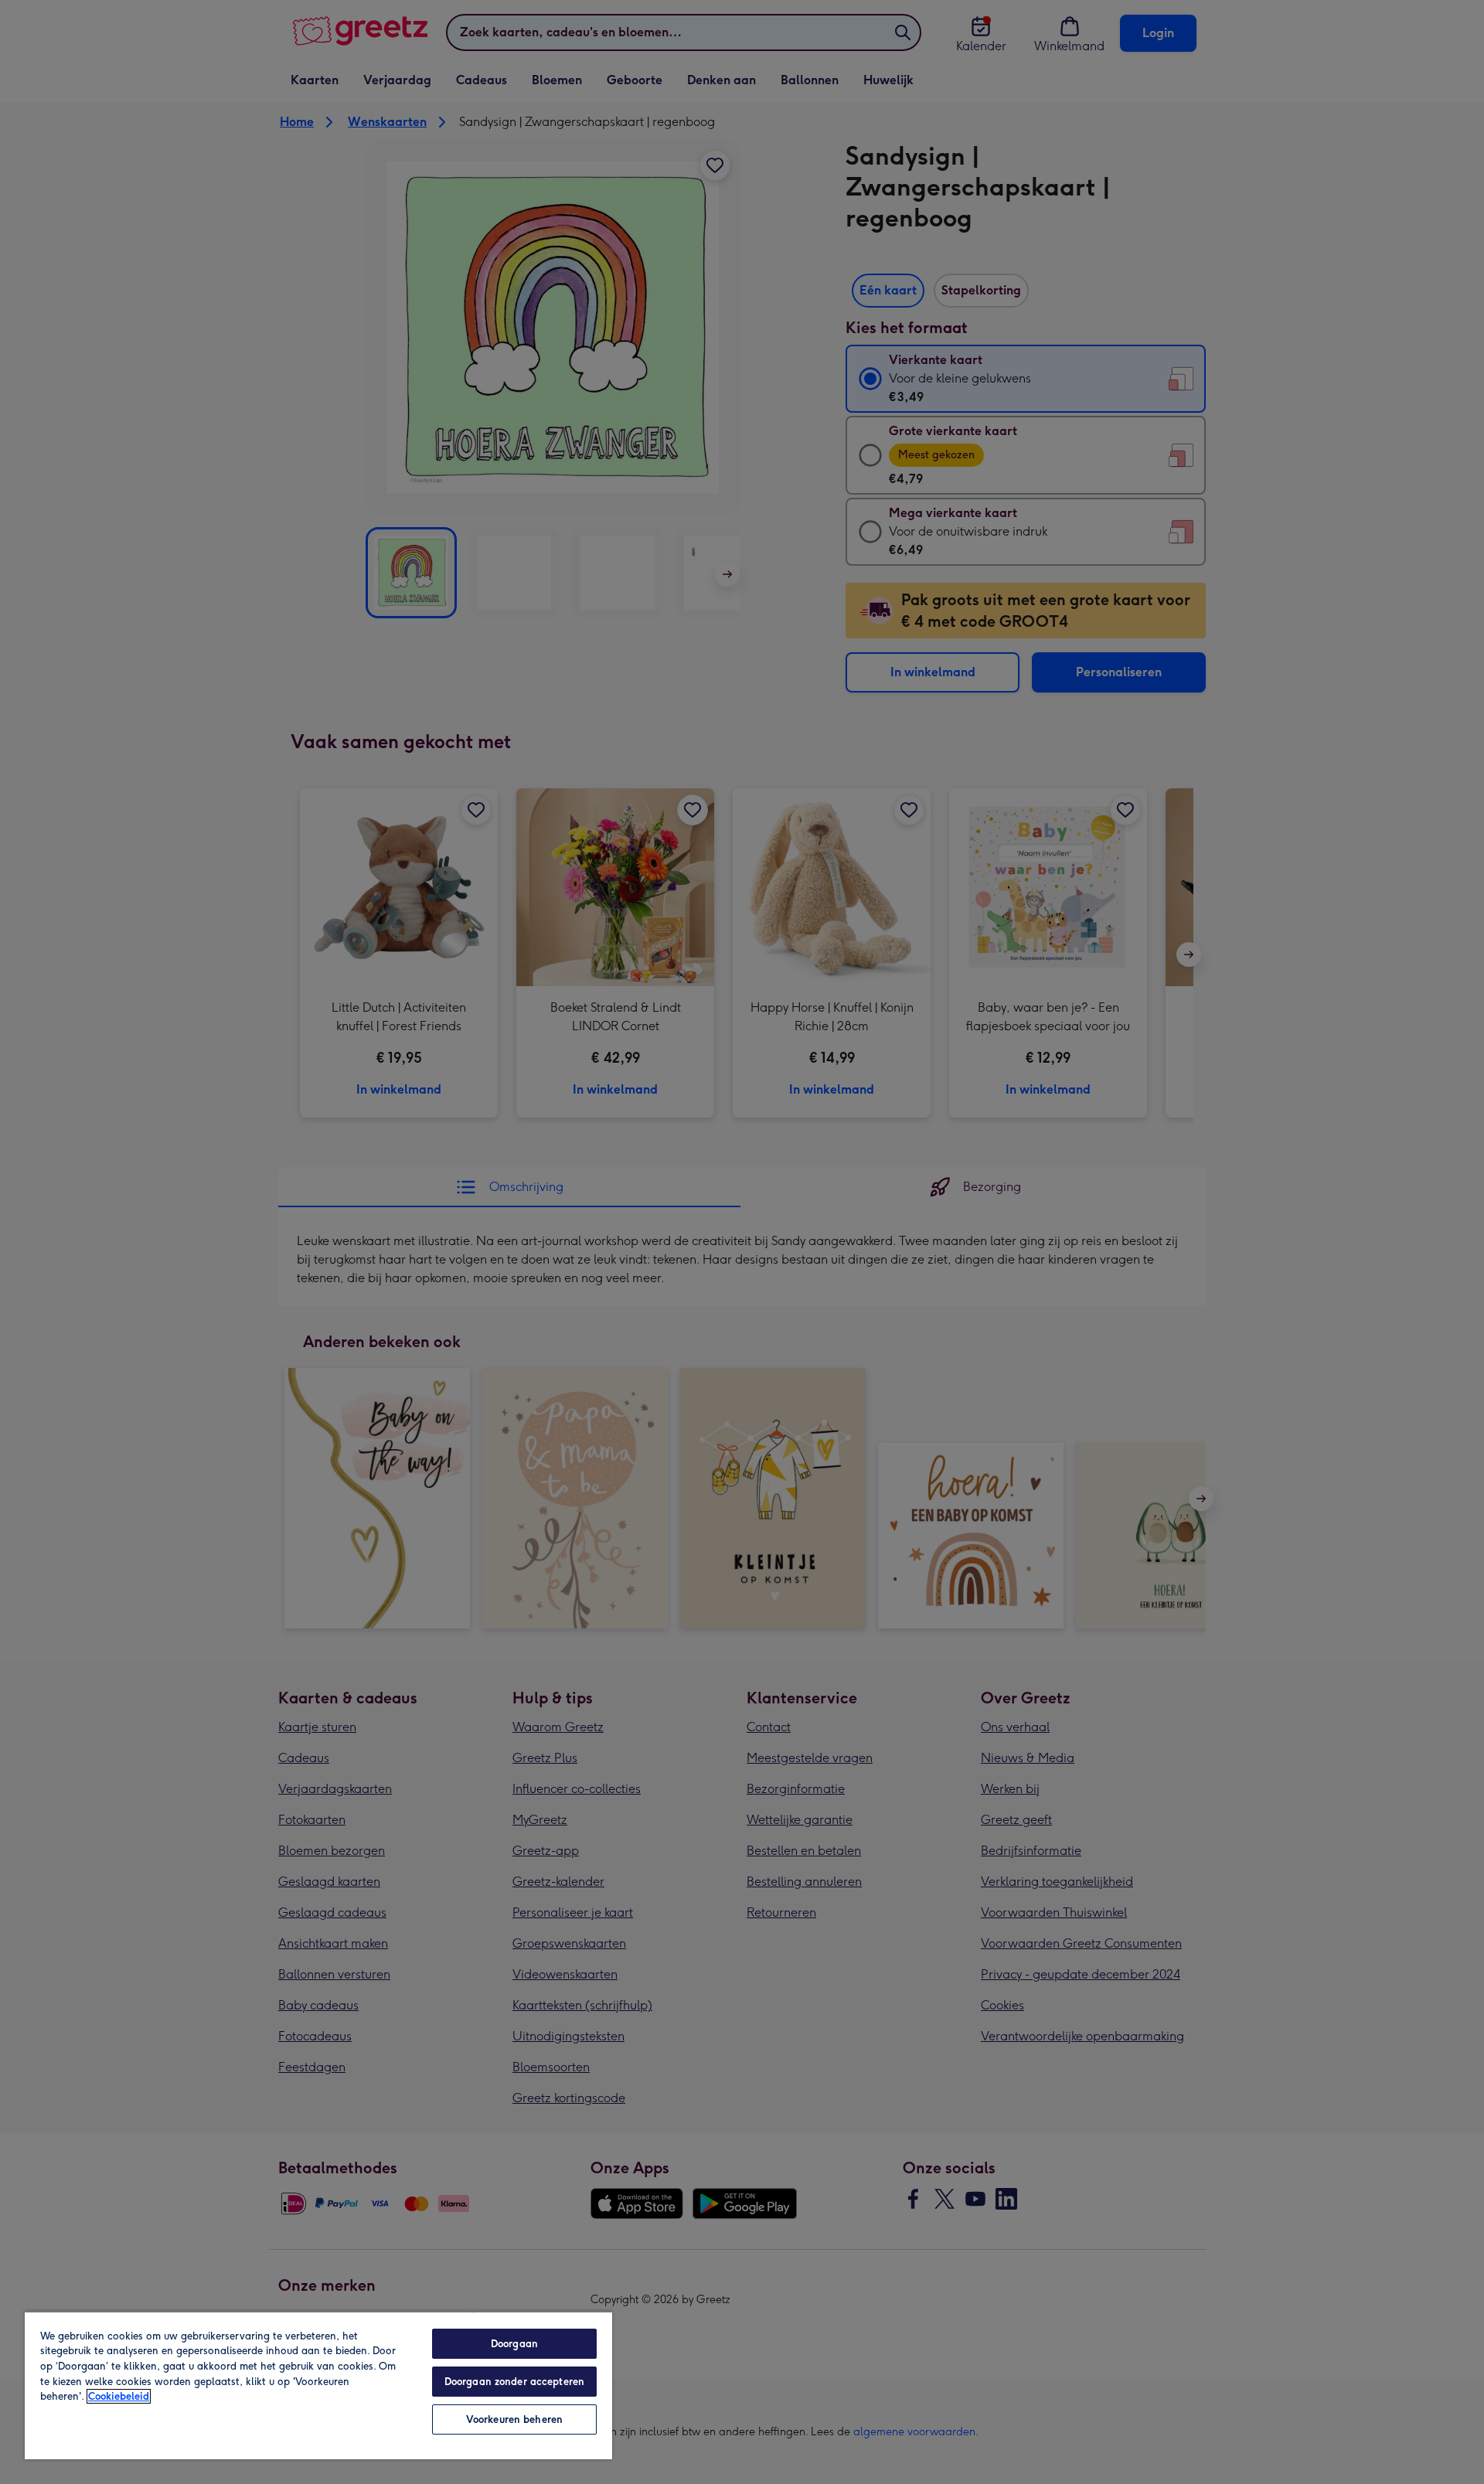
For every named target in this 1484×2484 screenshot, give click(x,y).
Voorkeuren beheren (514, 2419)
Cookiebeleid (119, 2396)
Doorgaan (514, 2344)
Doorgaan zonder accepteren (514, 2382)
